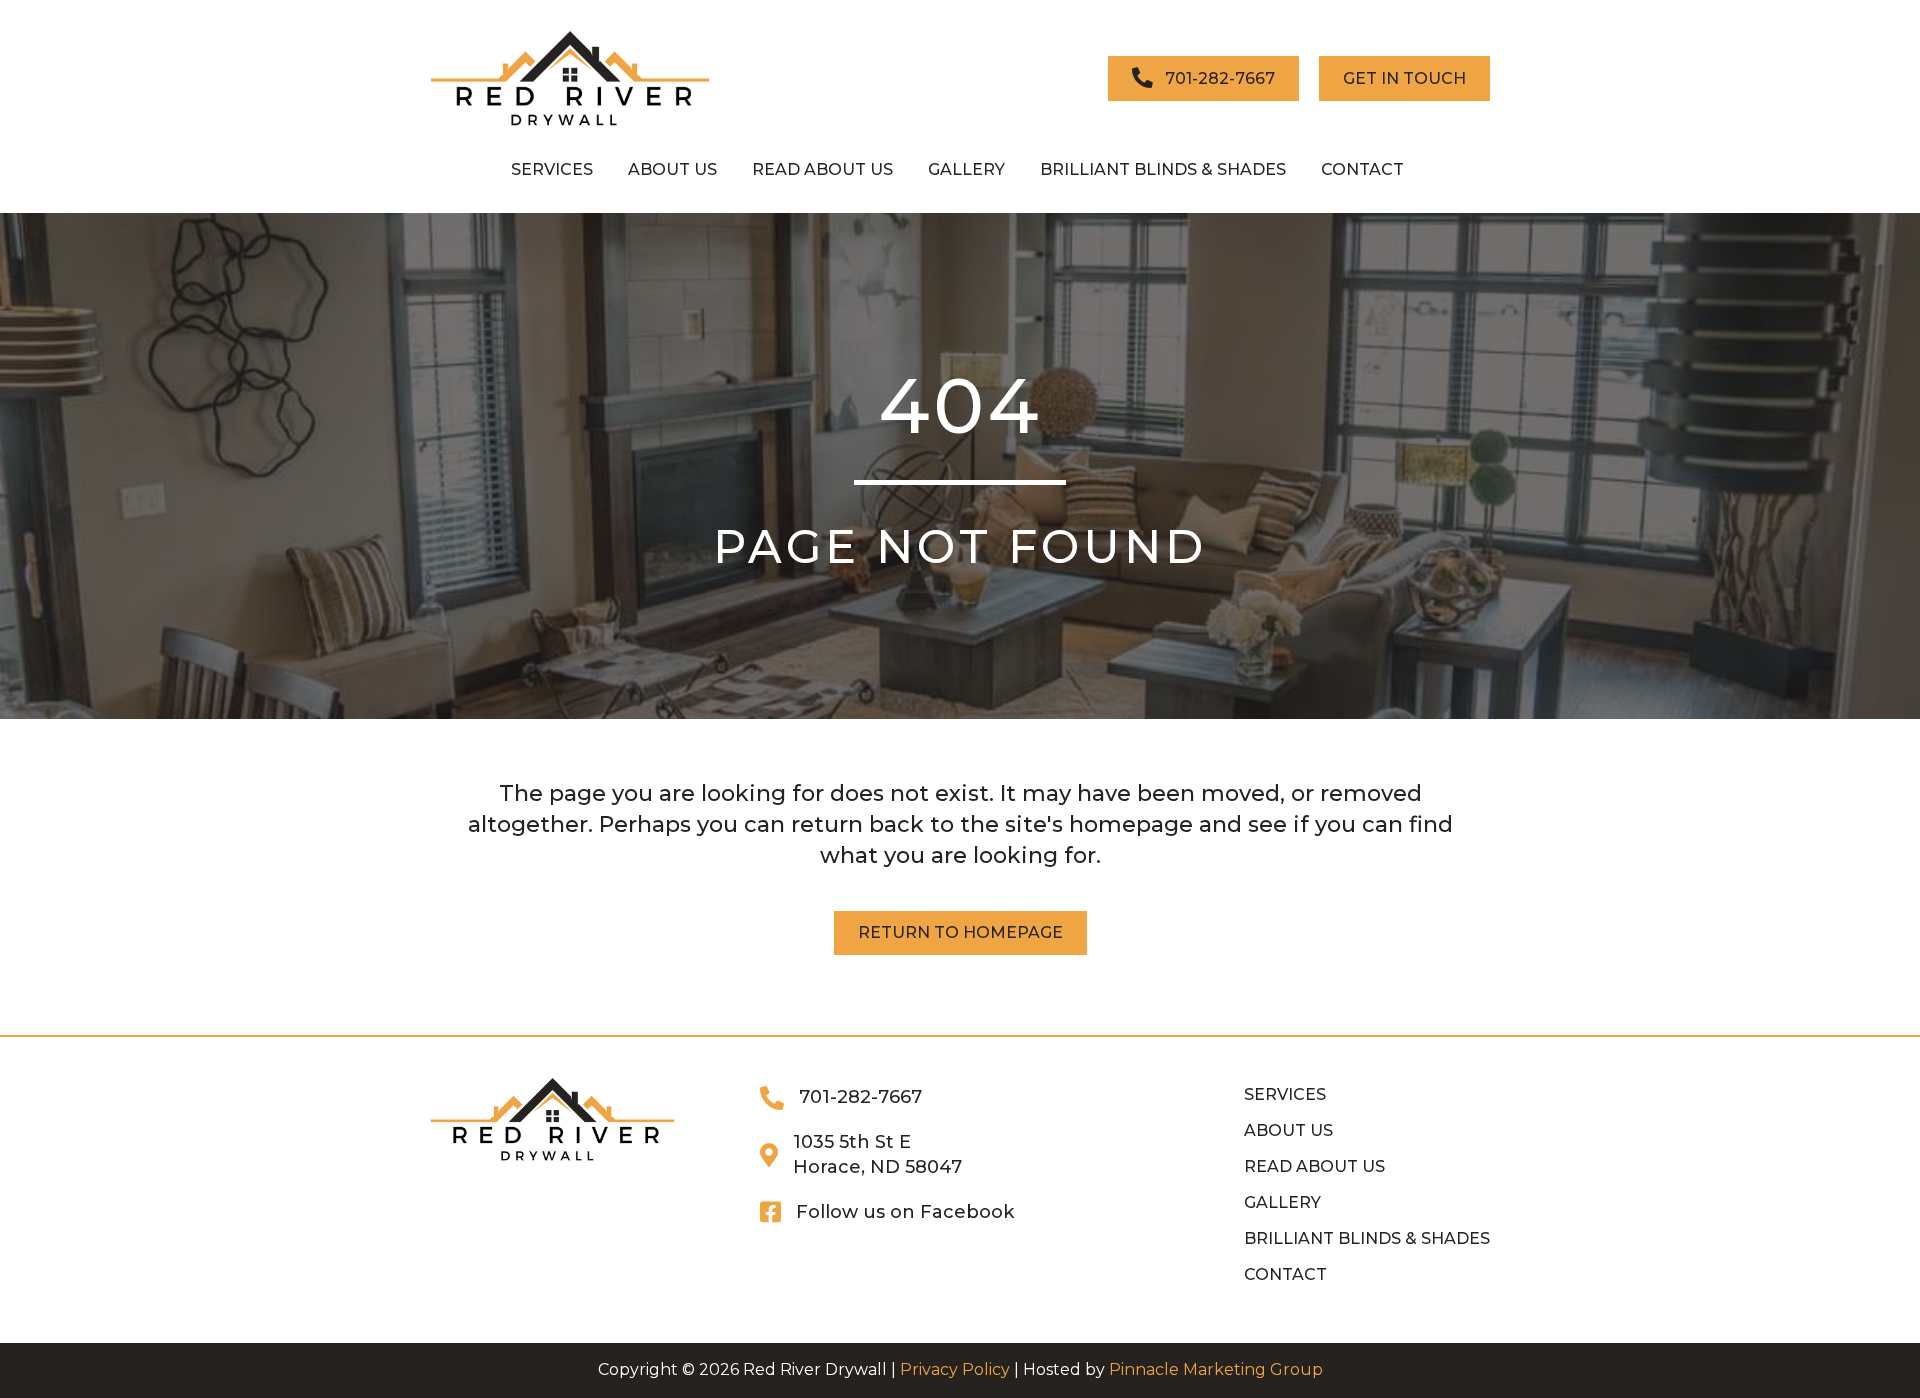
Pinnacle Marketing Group (1216, 1369)
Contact (1285, 1274)
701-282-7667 (860, 1097)
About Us (1288, 1130)
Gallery (1282, 1202)
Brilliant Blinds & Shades (1367, 1238)
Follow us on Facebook (905, 1212)
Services (1285, 1094)
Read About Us (1314, 1166)
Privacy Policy (955, 1369)
